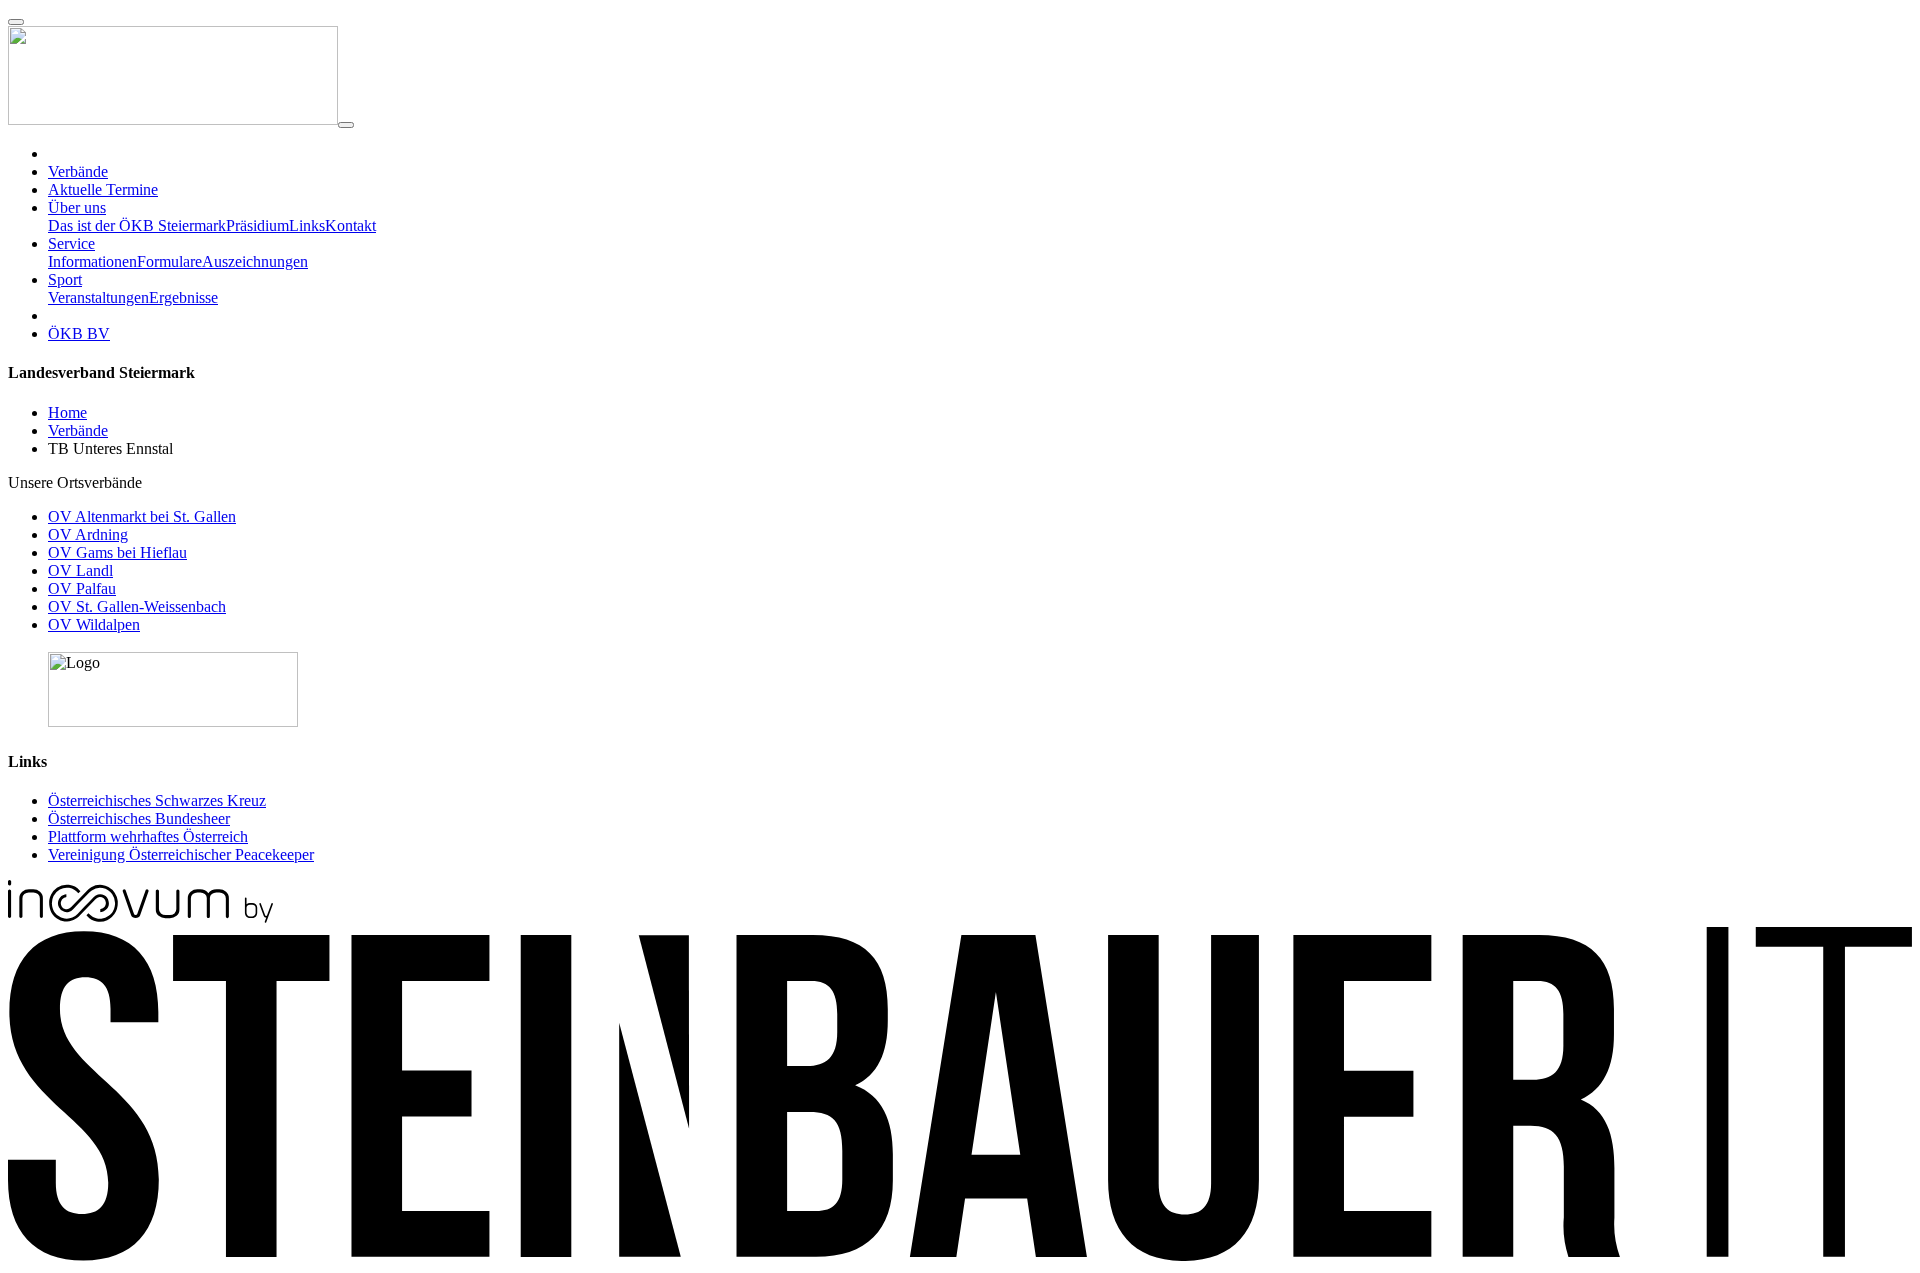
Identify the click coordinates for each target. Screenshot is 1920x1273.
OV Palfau (82, 588)
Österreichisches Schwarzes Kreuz (157, 800)
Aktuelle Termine (103, 189)
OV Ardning (88, 534)
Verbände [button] (78, 171)
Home (67, 412)
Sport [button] (65, 279)
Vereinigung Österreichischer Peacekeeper (181, 854)
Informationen (92, 261)
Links (307, 225)
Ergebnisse (183, 297)
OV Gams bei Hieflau (117, 552)
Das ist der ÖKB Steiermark (137, 225)
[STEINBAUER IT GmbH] (960, 1255)
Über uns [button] (77, 207)
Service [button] (71, 243)
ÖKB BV (79, 333)
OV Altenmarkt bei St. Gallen (142, 516)
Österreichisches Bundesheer (139, 818)
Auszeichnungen (255, 261)
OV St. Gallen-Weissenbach (137, 606)
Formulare (169, 261)
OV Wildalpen (94, 624)
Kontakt (350, 225)
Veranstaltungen (98, 297)
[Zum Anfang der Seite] (16, 22)
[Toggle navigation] (346, 125)
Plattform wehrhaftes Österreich (148, 836)
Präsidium (257, 225)
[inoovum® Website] (140, 917)
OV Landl (80, 570)
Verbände (78, 430)
